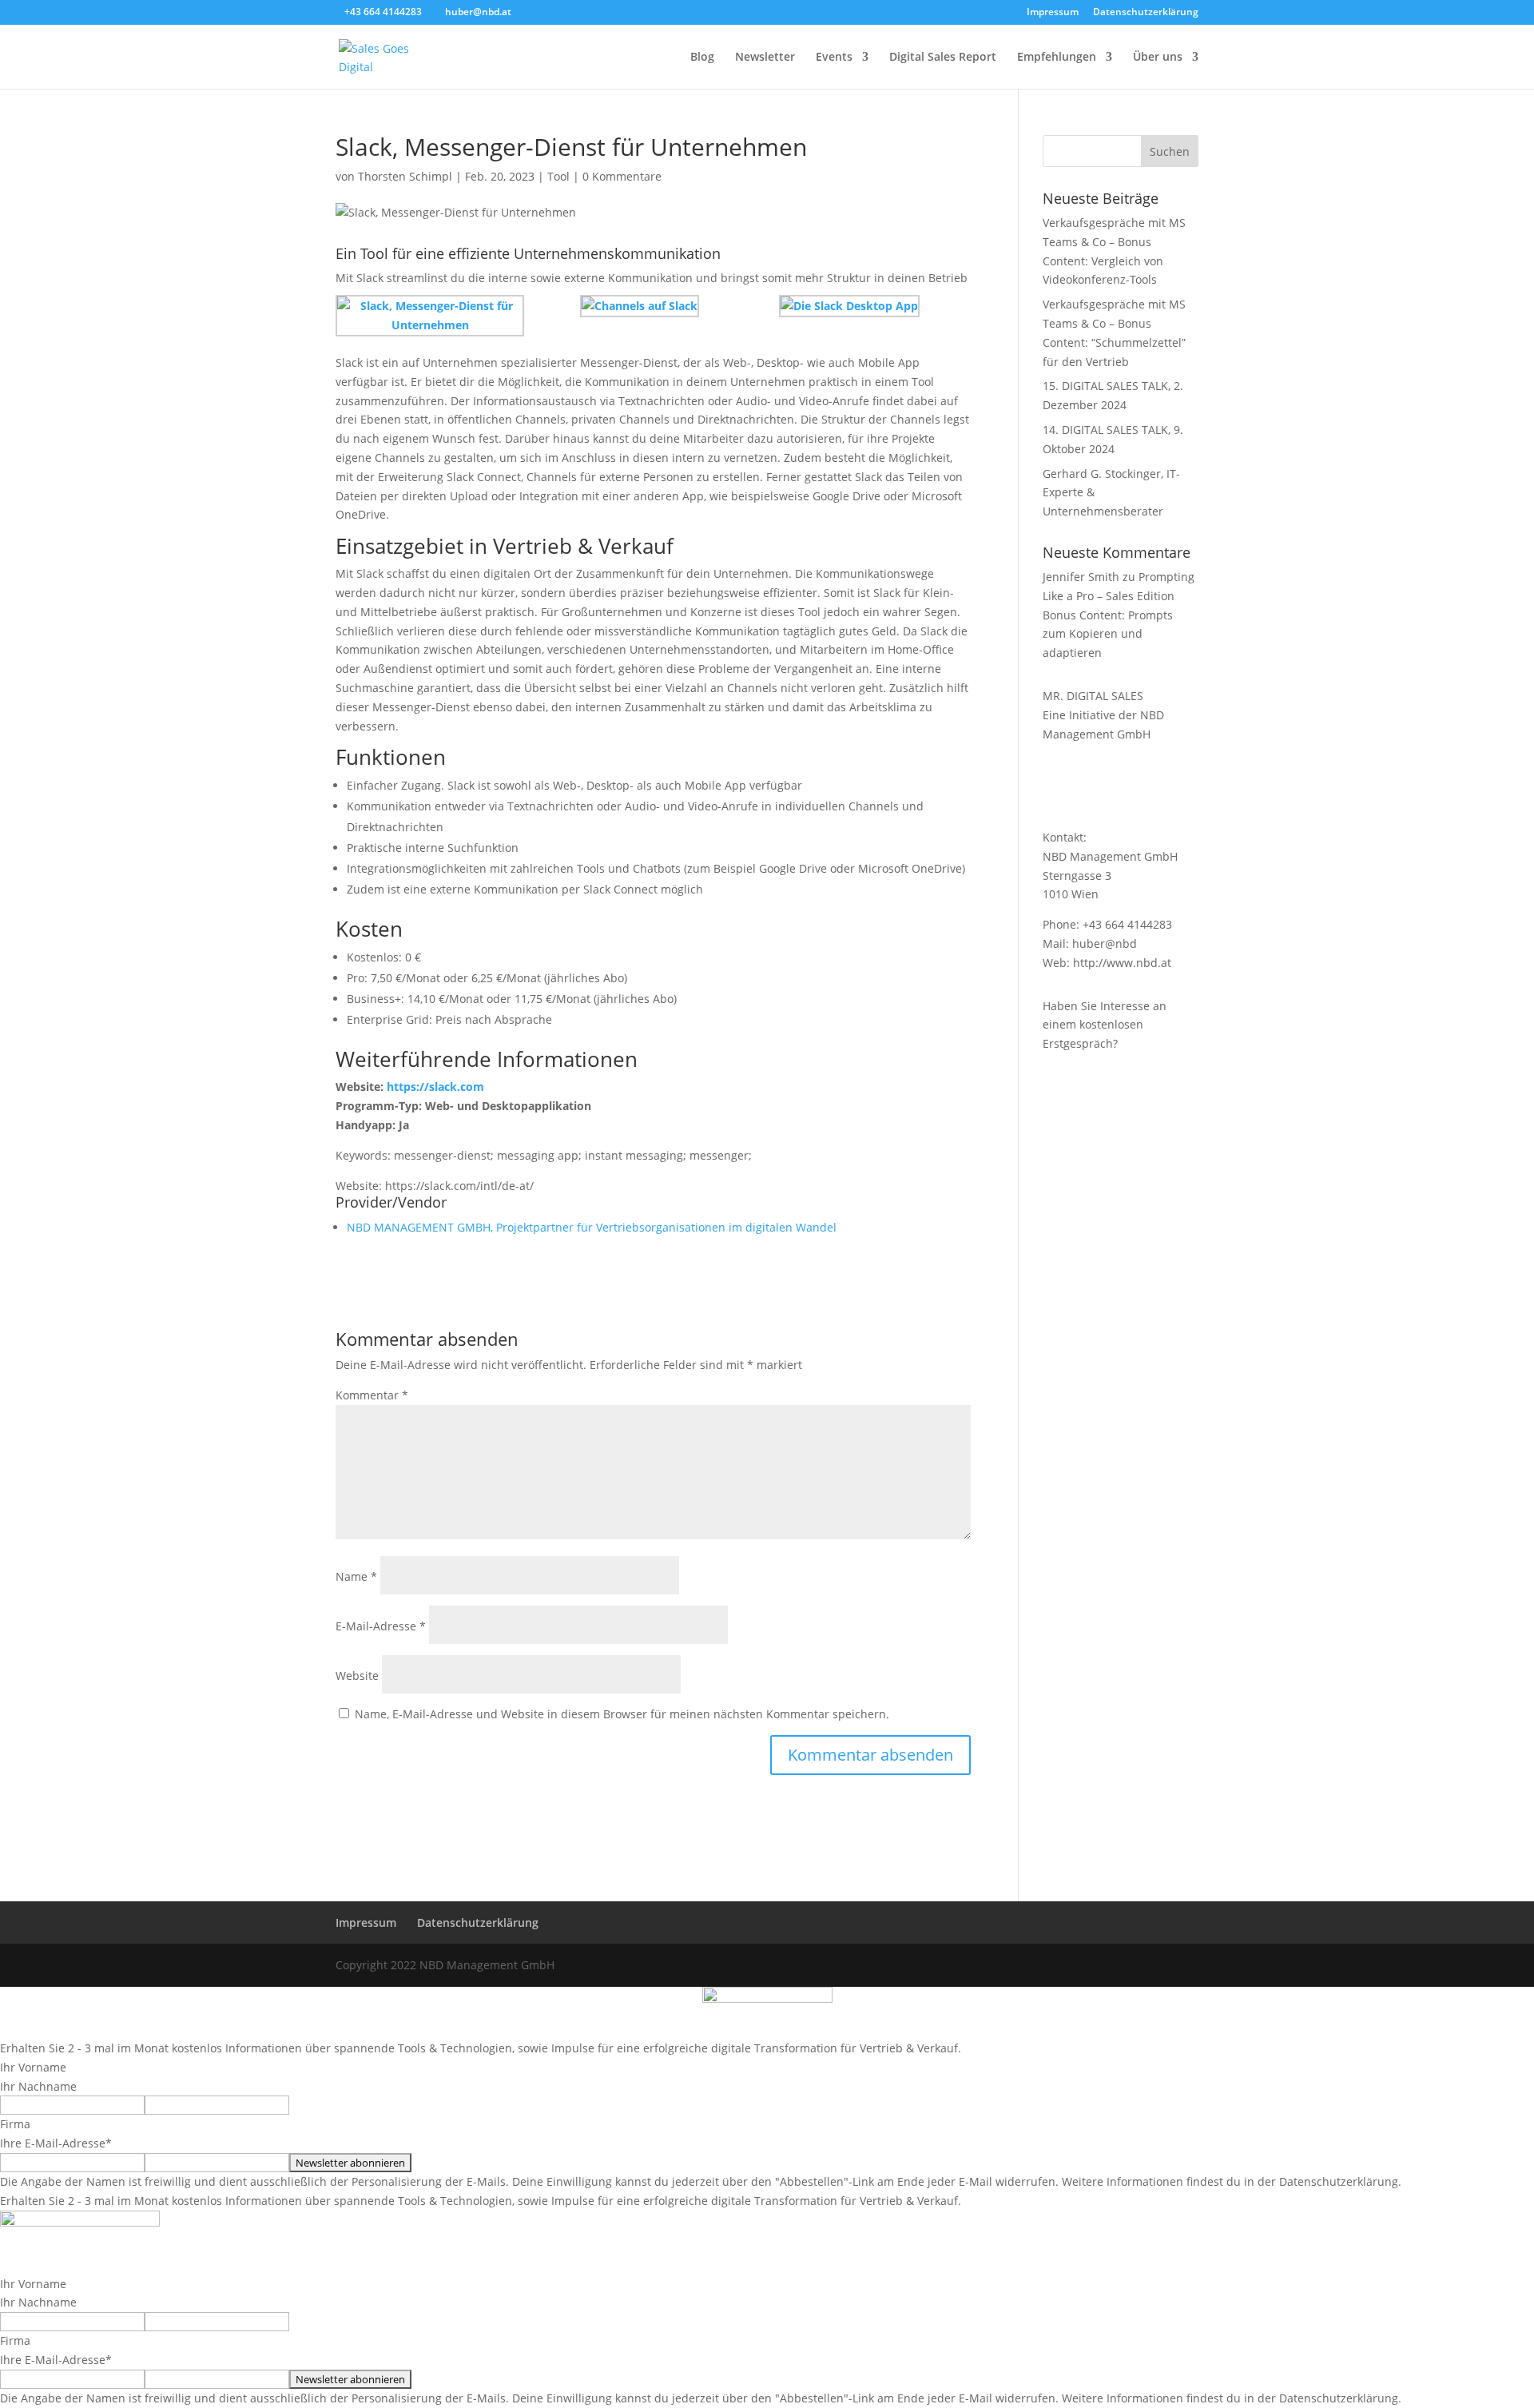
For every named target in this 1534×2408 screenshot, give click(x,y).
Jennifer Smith (1081, 577)
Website (357, 1676)
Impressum (1053, 13)
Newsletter (765, 58)
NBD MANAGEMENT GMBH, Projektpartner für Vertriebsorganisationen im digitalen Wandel (592, 1227)
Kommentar (372, 1395)
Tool (558, 176)
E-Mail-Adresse (381, 1626)
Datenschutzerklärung (1146, 13)
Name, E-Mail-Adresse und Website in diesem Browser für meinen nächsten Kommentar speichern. (622, 1714)
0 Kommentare (622, 176)
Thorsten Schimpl (405, 176)
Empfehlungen (1057, 58)
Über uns (1158, 58)
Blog (702, 58)
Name (356, 1576)
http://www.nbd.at (1122, 963)
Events (834, 58)
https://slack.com (435, 1087)
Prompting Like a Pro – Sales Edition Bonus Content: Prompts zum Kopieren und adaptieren (1119, 615)
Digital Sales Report (943, 58)
